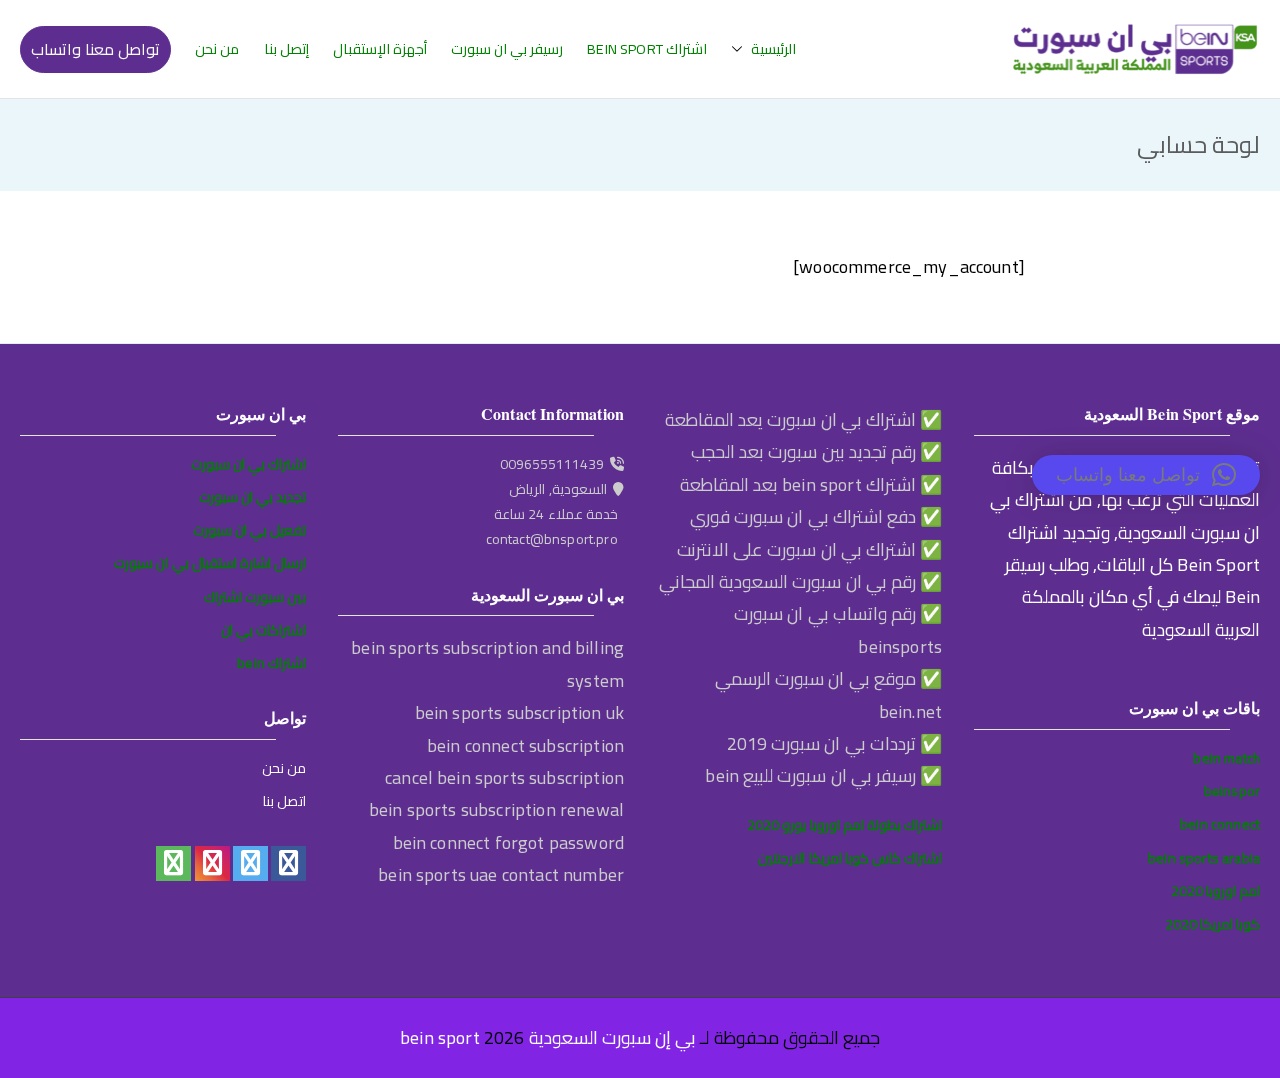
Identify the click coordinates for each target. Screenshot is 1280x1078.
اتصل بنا (284, 801)
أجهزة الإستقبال (380, 49)
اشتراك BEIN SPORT (647, 49)
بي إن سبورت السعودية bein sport (548, 1037)
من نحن (217, 49)
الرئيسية (773, 49)
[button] (741, 49)
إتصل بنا (286, 49)
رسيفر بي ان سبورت (507, 49)
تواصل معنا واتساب (95, 49)
